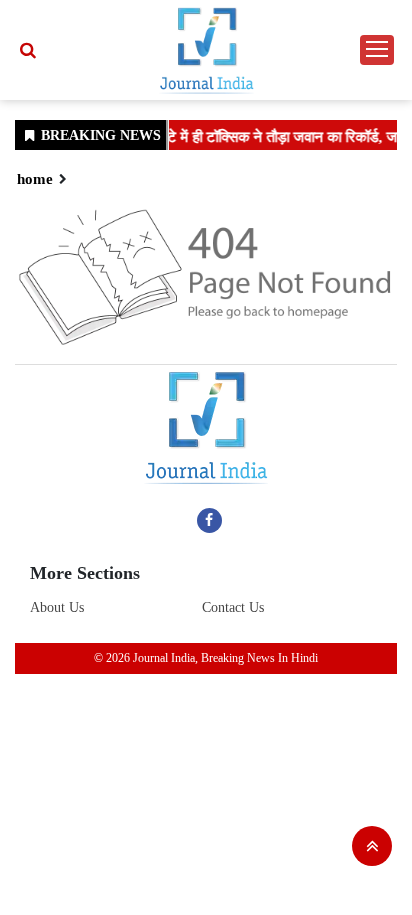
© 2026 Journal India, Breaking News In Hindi (206, 658)
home (35, 179)
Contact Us (233, 607)
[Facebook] (209, 520)
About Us (57, 607)
